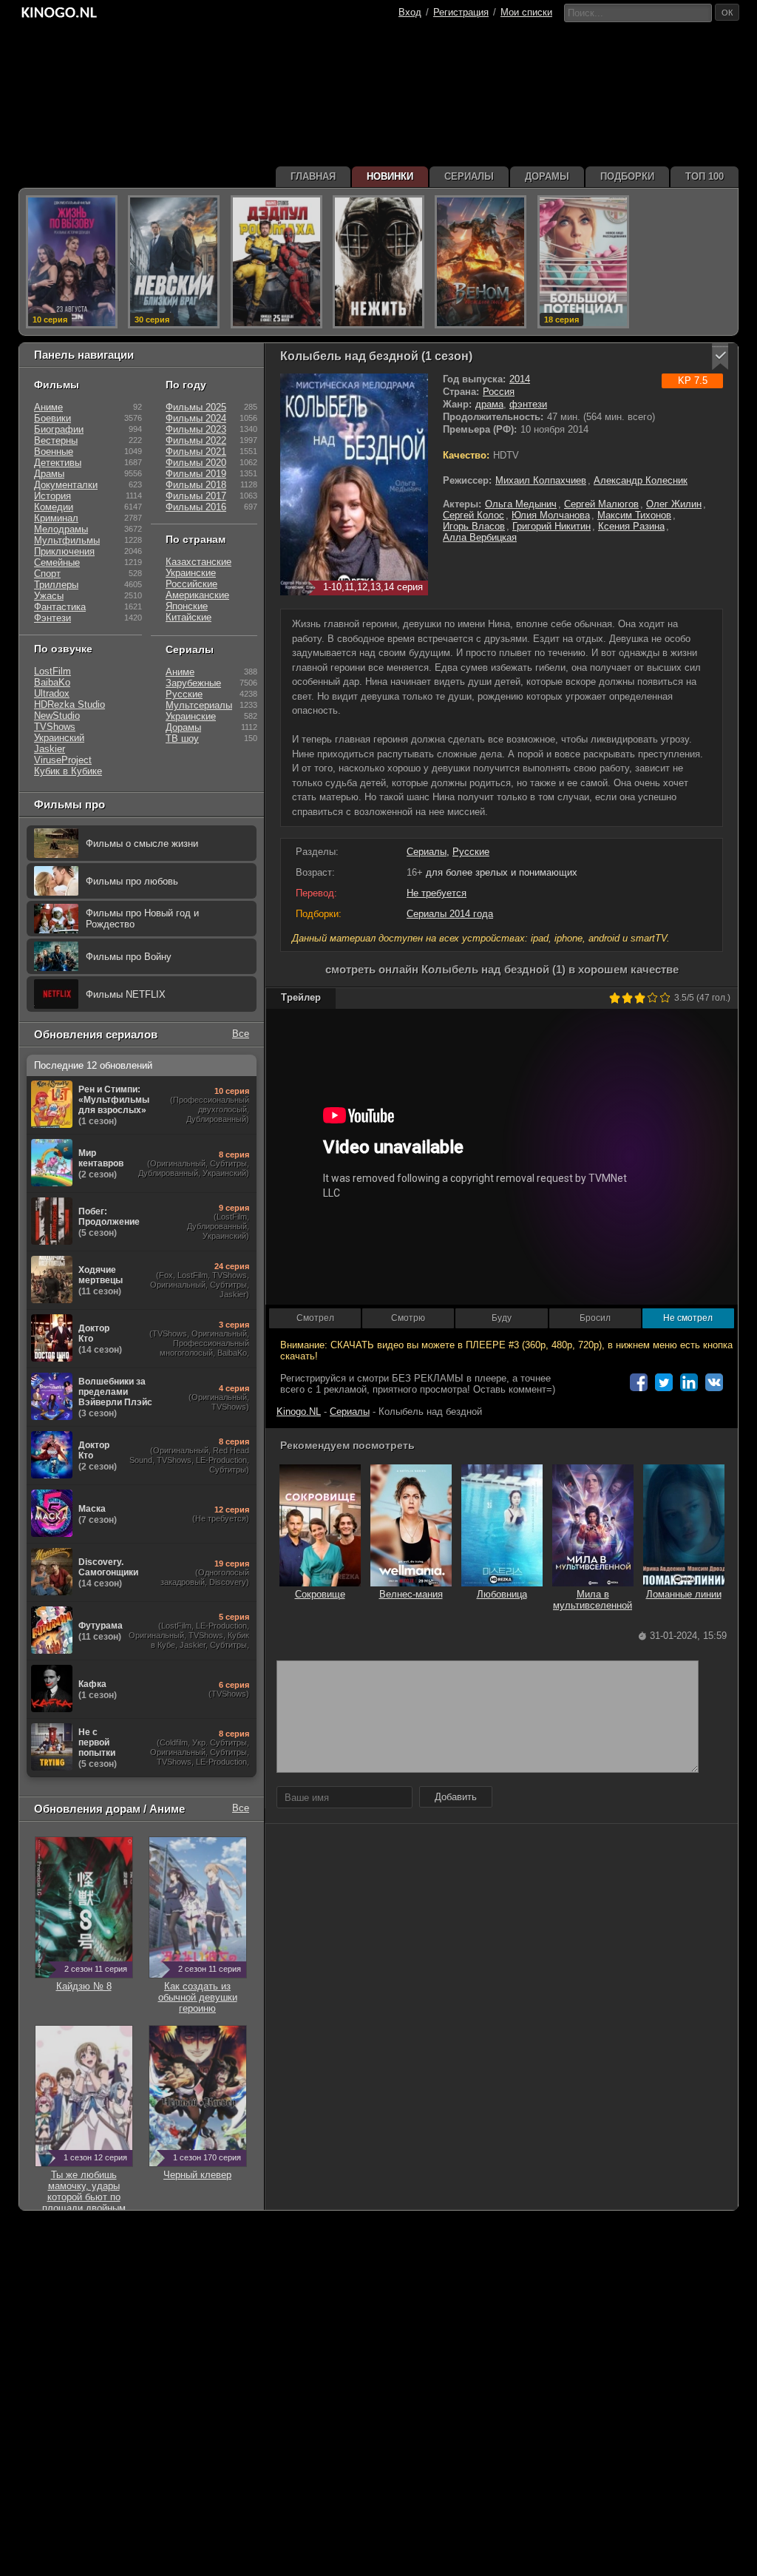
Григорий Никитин (551, 526)
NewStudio (57, 716)
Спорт (47, 574)
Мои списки (526, 12)
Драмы (49, 474)
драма (489, 404)
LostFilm (52, 671)
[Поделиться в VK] (714, 1382)
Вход (410, 12)
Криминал (56, 518)
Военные (54, 452)
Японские (187, 606)
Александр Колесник (641, 480)
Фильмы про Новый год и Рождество (142, 919)
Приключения (64, 551)
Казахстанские (198, 562)
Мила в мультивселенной (593, 1600)
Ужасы (49, 596)
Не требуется (437, 893)
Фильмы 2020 (196, 463)
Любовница (502, 1594)
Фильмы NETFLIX (126, 994)
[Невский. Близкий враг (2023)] (174, 262)
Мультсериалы (199, 705)
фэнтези (528, 404)
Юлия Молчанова (551, 515)
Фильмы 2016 (196, 507)
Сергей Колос (473, 515)
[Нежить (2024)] (378, 262)
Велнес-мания (411, 1594)
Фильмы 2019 (196, 474)
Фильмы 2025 (196, 407)
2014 (520, 379)
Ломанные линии (684, 1594)
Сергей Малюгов (601, 504)
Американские (197, 595)
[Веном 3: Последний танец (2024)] (481, 262)
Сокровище (320, 1594)
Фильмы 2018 (196, 485)
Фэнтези (52, 618)
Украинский (59, 738)
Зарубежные (193, 683)
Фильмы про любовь (132, 881)
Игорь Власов (474, 526)
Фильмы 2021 (196, 452)
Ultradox (52, 693)
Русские (471, 852)
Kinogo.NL (299, 1412)
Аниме (48, 407)
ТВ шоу (182, 738)
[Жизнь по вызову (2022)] (72, 262)
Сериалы (427, 852)
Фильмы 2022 (196, 440)
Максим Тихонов (634, 515)
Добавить (456, 1797)
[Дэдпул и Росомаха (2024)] (276, 262)
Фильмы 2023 (196, 429)
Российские (191, 584)
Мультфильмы (67, 540)
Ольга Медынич (521, 504)
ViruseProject (63, 760)
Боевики (52, 418)
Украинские (191, 573)
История (52, 496)
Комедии (54, 507)
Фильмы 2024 (196, 418)
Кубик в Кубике (68, 771)
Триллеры (56, 585)
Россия (499, 392)
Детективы (58, 463)
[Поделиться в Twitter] (664, 1382)
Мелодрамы (61, 529)
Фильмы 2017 (196, 496)
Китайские (189, 617)
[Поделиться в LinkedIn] (689, 1382)
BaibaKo (52, 682)
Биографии (59, 429)
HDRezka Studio (69, 704)
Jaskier (50, 749)
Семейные (57, 562)
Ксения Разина (631, 526)
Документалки (66, 485)
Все (241, 1034)
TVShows (55, 727)
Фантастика (60, 607)
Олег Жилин (674, 504)
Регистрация (461, 12)
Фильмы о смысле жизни (142, 844)
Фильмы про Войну (129, 957)
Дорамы (183, 727)
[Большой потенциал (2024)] (583, 262)
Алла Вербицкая (480, 537)
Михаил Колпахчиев (541, 480)
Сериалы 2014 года (450, 914)
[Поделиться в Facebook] (639, 1382)
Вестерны (56, 440)
